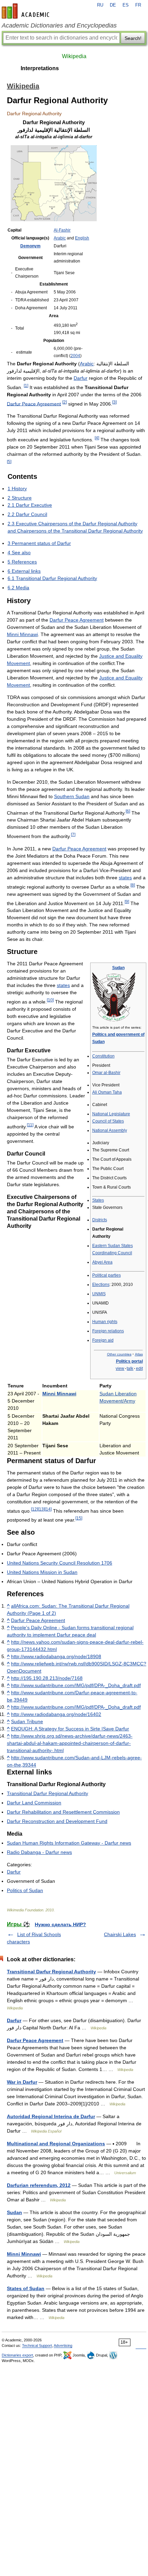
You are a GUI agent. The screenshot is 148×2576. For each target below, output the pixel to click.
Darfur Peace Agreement (34, 404)
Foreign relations (108, 1331)
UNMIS (99, 1294)
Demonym (30, 246)
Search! (133, 38)
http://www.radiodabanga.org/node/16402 (56, 1714)
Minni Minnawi (22, 634)
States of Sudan (26, 2288)
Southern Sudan (72, 796)
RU (100, 5)
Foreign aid (103, 1340)
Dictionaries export (17, 2355)
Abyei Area (102, 1262)
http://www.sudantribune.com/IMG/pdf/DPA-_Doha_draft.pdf (76, 1685)
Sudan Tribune (27, 1721)
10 (50, 1000)
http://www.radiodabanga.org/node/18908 (56, 1656)
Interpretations (40, 68)
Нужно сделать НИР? (60, 1924)
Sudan (118, 968)
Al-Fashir (62, 230)
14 (48, 1509)
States (98, 1200)
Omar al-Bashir (106, 1073)
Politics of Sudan (25, 1890)
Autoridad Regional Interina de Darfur (51, 2116)
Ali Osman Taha (107, 1092)
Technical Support (37, 2346)
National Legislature (111, 1114)
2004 (75, 356)
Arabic (60, 238)
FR (138, 5)
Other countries (119, 1354)
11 (30, 1125)
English (82, 238)
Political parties (107, 1275)
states (125, 878)
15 (79, 1518)
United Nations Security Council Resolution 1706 (60, 1563)
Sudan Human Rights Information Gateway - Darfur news (69, 1843)
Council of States (108, 1121)
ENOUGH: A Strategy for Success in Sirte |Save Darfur (70, 1729)
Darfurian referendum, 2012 (39, 2185)
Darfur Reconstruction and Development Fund (57, 1821)
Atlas (139, 1354)
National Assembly (110, 1130)
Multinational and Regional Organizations (56, 2144)
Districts (100, 1220)
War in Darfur (22, 2082)
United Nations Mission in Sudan (42, 1572)
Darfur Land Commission (34, 1803)
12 (34, 1509)
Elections (101, 1285)
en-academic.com (27, 11)
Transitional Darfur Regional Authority (47, 1793)
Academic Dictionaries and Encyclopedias (59, 25)
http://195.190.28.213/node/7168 (47, 1678)
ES (126, 5)
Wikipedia (74, 56)
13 (41, 1509)
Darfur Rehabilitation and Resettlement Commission (63, 1812)
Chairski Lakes (120, 1934)
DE (113, 5)
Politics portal (129, 1361)
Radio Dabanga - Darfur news (39, 1852)
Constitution (103, 1056)
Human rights (105, 1322)
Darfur (81, 378)
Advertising (63, 2346)
